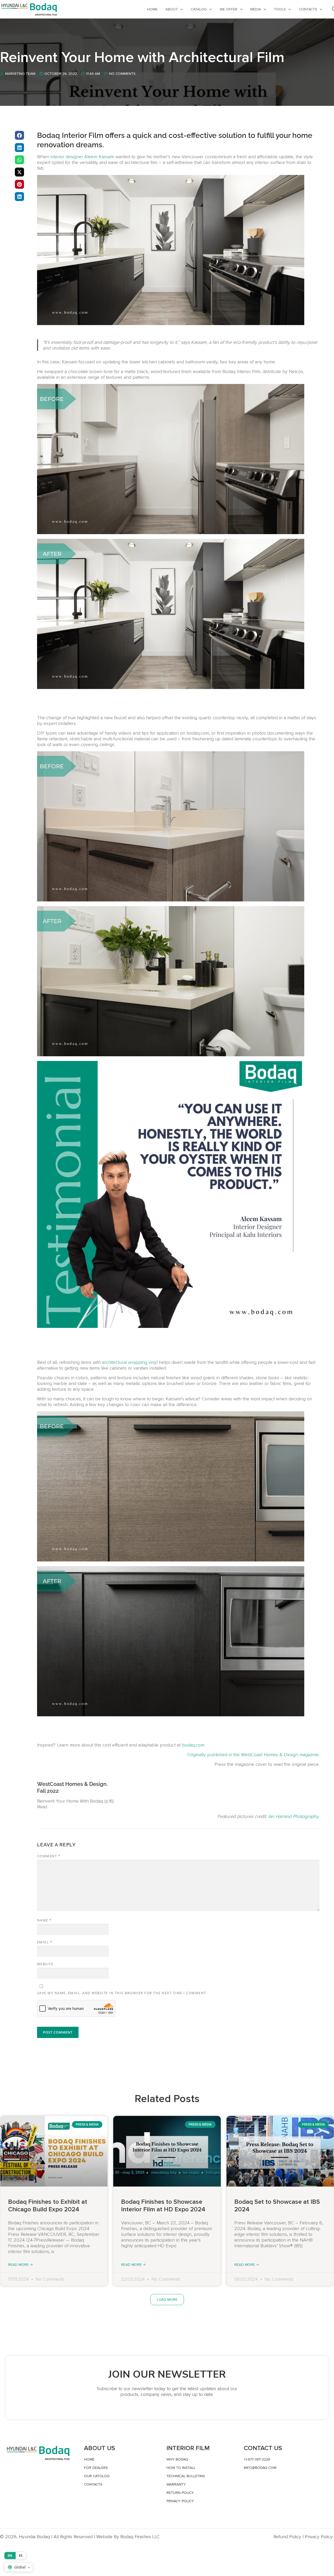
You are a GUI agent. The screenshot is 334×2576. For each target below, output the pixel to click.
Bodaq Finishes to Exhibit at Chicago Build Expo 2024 (48, 2206)
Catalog (199, 9)
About (172, 9)
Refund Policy (287, 2537)
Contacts (308, 9)
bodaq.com (193, 1745)
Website (45, 1964)
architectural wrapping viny (129, 1362)
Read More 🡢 (20, 2265)
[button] (19, 135)
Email (45, 1942)
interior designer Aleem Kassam (82, 157)
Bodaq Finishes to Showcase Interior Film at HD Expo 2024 (163, 2206)
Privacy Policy (319, 2537)
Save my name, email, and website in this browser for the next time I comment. (122, 1993)
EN (10, 2555)
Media (256, 9)
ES (21, 2555)
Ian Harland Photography (293, 1816)
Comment (49, 1856)
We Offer (229, 9)
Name (44, 1920)
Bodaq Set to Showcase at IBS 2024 (277, 2206)
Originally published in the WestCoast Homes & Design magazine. (253, 1755)
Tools (280, 9)
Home (152, 9)
